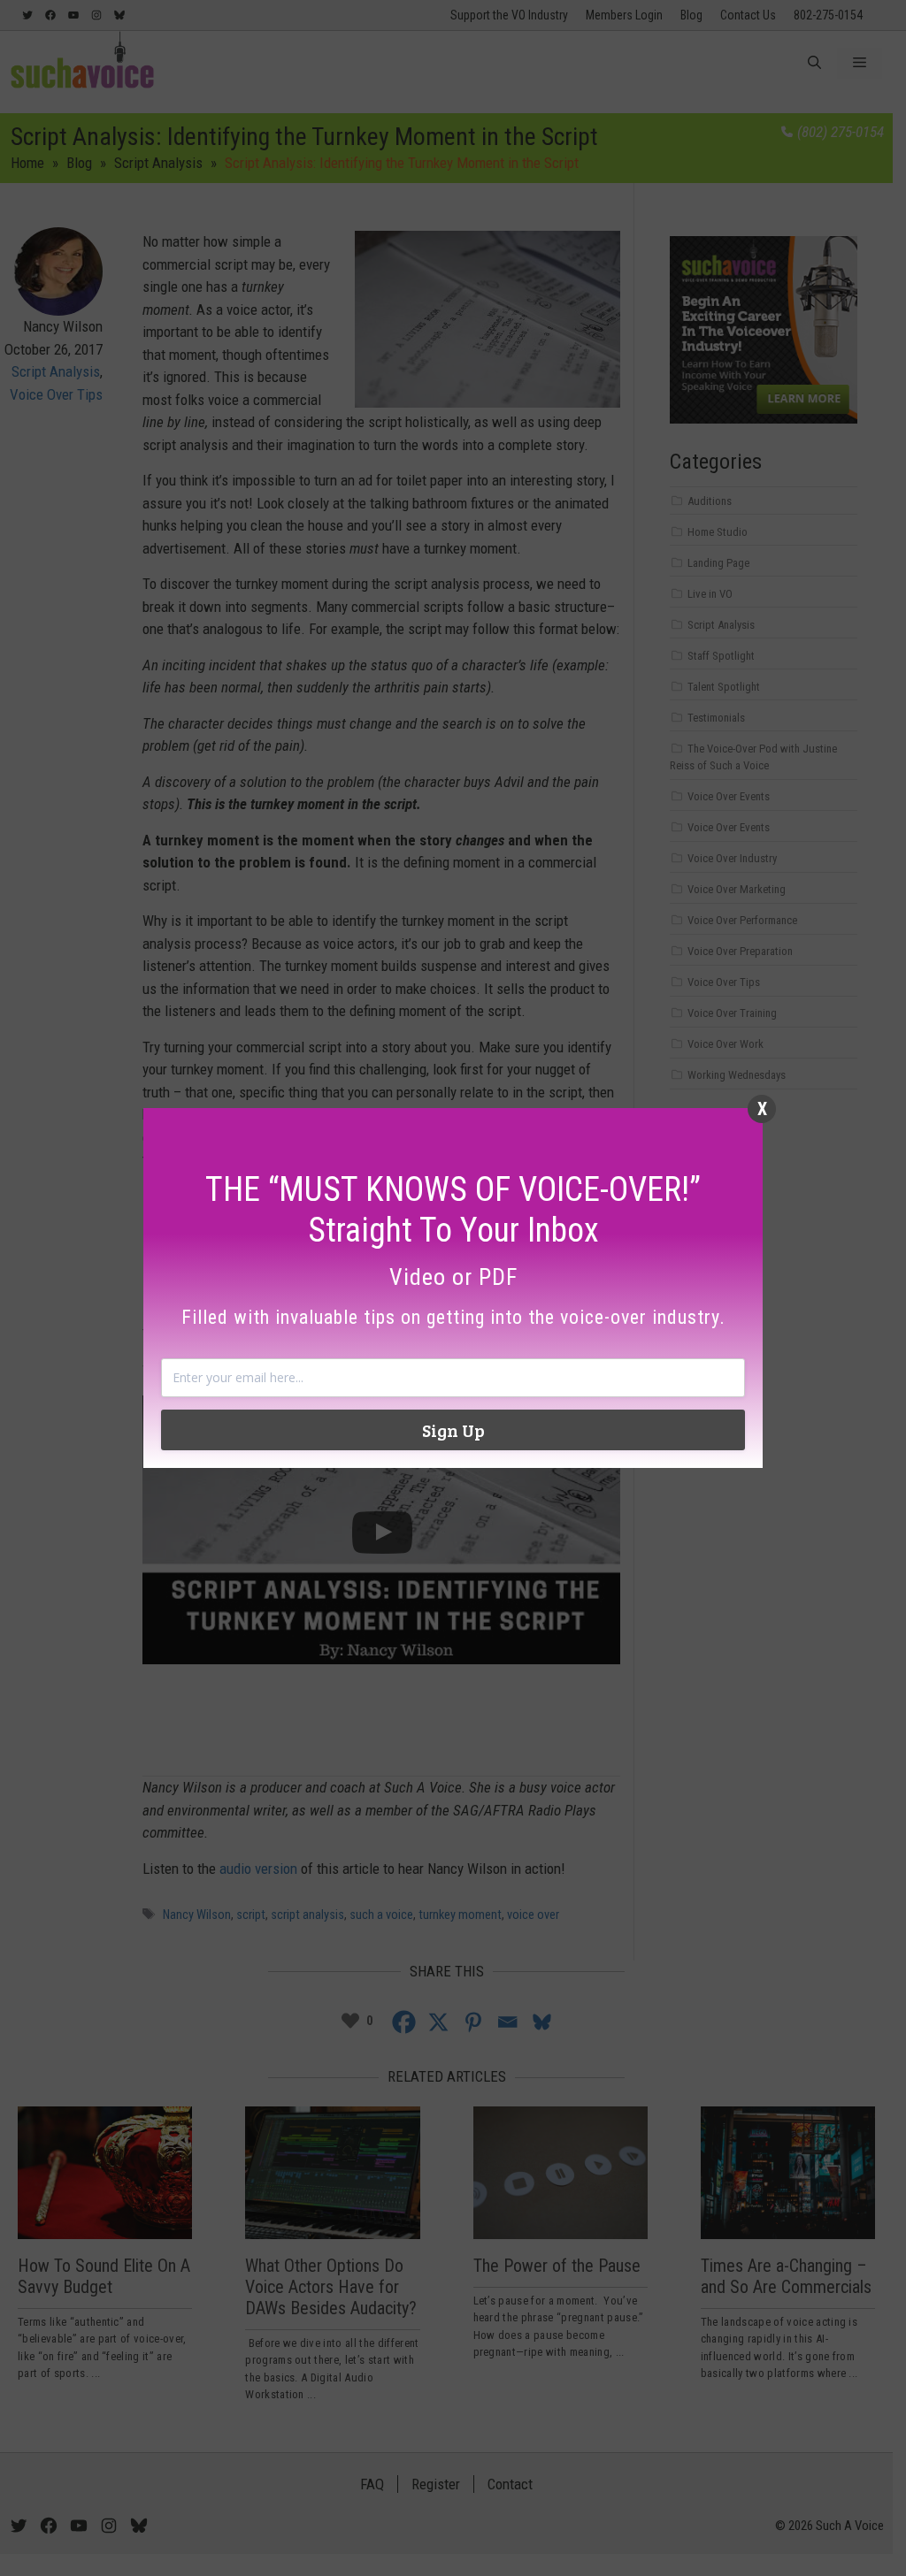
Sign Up (453, 1430)
